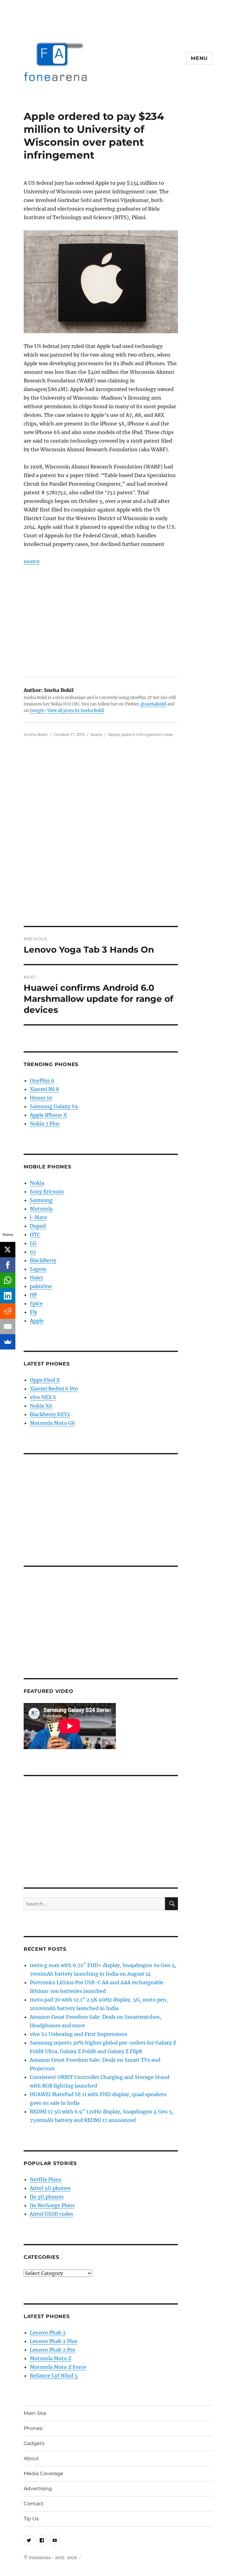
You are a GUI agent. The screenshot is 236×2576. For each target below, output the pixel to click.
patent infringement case (147, 734)
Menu (199, 58)
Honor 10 (41, 1098)
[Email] (8, 1326)
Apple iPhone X (48, 1115)
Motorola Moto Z (51, 2358)
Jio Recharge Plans (52, 2205)
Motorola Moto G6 (53, 1423)
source (32, 561)
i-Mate (38, 1217)
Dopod (38, 1226)
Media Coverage (43, 2473)
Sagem (38, 1269)
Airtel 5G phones (50, 2188)
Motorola (41, 1209)
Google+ (38, 711)
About (31, 2458)
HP (33, 1295)
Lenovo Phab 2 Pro (53, 2350)
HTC (35, 1235)
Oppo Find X (45, 1380)
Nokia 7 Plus (45, 1124)
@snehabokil (153, 704)
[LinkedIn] (8, 1296)
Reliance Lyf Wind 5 (54, 2376)
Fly (33, 1312)
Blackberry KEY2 (50, 1414)
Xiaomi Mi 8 (44, 1089)
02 (33, 1252)
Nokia (37, 1183)
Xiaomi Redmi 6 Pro (54, 1389)
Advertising (38, 2489)
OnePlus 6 (42, 1081)
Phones (33, 2428)
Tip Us (31, 2519)
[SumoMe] (8, 1342)
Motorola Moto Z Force (58, 2367)
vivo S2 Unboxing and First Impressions (79, 2034)
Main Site (35, 2413)
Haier (36, 1278)
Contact (34, 2504)
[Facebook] (8, 1265)
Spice (36, 1303)
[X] (8, 1250)
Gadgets (34, 2443)
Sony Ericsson (47, 1191)
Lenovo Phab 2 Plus (53, 2341)
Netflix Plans (46, 2179)
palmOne (41, 1286)
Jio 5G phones (47, 2197)
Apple (96, 734)
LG (33, 1243)
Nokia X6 (41, 1406)
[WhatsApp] (8, 1280)
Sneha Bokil (36, 734)
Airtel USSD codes (51, 2214)
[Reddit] (8, 1311)
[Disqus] (118, 840)
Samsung (41, 1200)
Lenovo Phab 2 (48, 2333)
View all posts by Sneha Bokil (76, 711)
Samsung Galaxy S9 (54, 1106)
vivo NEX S (43, 1397)
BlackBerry (43, 1260)
